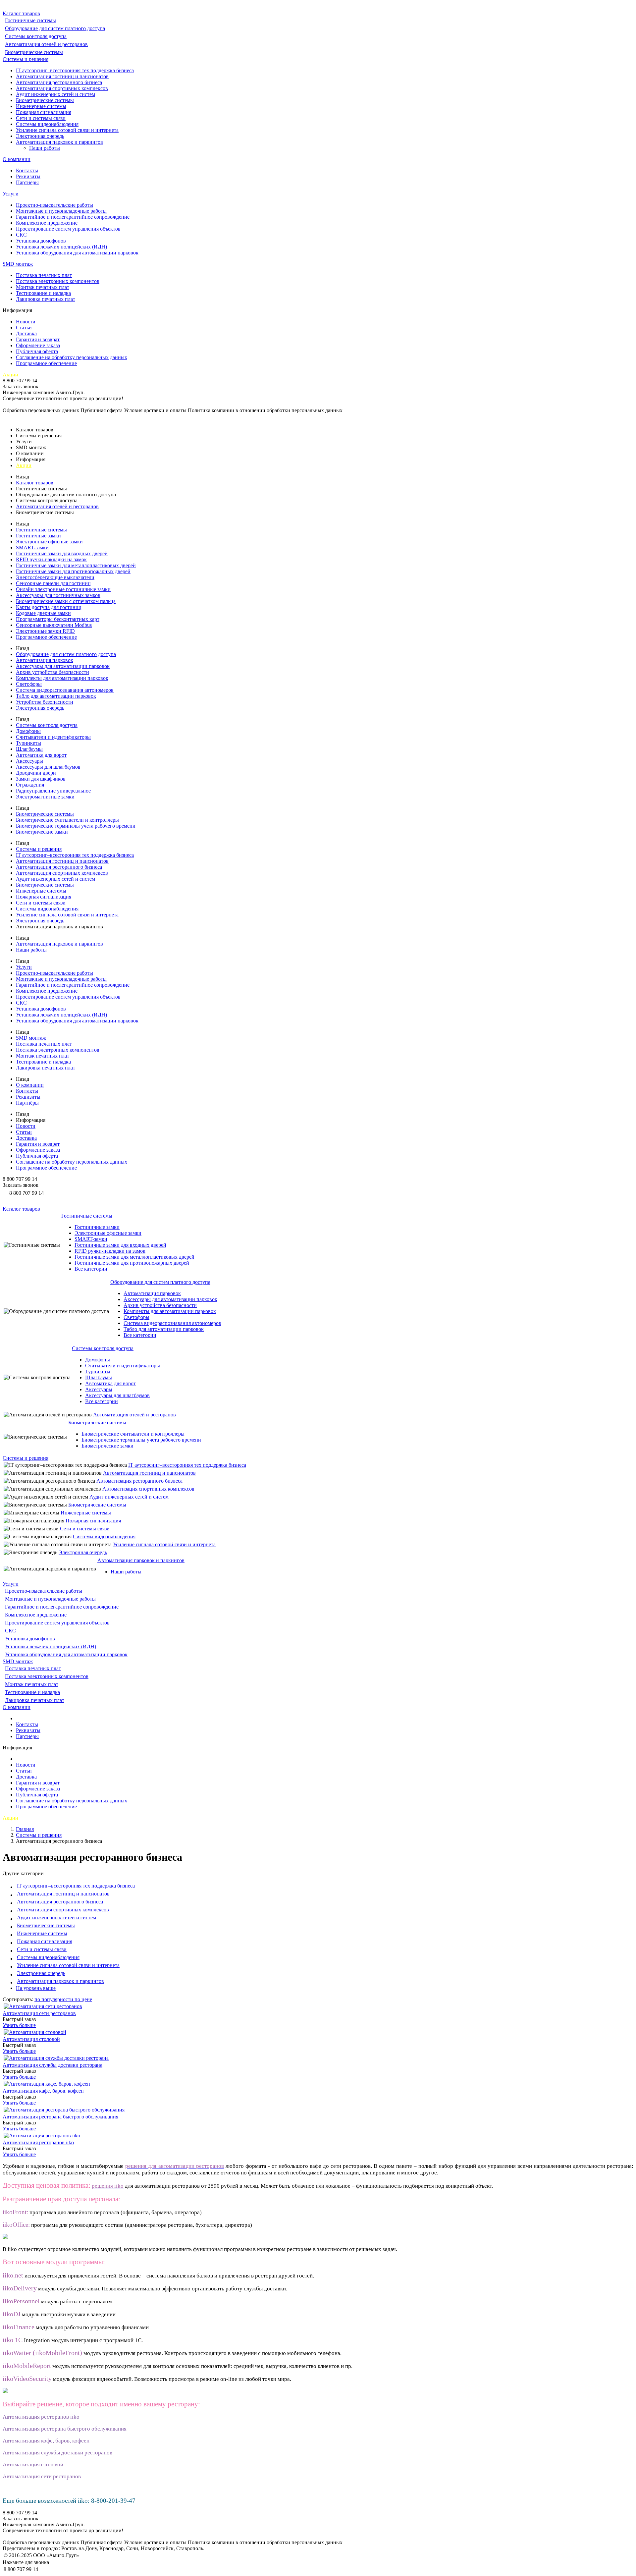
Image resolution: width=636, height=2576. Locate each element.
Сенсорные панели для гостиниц (53, 583)
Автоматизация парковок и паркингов (59, 142)
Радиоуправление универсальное (53, 791)
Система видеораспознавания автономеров (65, 690)
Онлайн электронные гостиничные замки (63, 589)
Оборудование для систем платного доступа (55, 28)
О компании (17, 159)
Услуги (11, 194)
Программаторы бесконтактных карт (58, 619)
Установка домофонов (41, 241)
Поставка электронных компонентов (58, 281)
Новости (26, 322)
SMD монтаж (18, 264)
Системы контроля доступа (36, 36)
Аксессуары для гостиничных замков (58, 595)
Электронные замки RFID (45, 631)
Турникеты (28, 743)
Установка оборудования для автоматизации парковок (77, 253)
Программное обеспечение (46, 363)
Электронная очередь (40, 136)
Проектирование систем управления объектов (68, 229)
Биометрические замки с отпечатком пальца (66, 601)
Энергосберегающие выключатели (55, 577)
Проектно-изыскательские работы (54, 205)
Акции (10, 375)
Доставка (26, 333)
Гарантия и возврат (38, 339)
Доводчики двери (36, 773)
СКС (21, 235)
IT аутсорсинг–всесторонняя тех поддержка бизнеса (75, 70)
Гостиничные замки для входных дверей (62, 553)
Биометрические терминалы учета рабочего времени (76, 826)
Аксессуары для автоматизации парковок (63, 666)
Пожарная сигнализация (44, 112)
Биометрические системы (34, 52)
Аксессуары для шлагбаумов (48, 767)
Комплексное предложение (47, 223)
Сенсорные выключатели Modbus (54, 625)
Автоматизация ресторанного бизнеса (59, 82)
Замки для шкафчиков (41, 779)
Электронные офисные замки (49, 542)
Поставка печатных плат (44, 275)
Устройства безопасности (45, 702)
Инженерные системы (41, 106)
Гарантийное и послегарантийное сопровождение (73, 217)
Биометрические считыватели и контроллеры (67, 820)
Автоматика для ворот (41, 755)
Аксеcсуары (29, 761)
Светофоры (29, 684)
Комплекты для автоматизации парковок (62, 678)
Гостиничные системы (30, 20)
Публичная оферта (37, 351)
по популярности (54, 1999)
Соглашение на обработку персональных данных (72, 357)
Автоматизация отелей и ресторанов (46, 44)
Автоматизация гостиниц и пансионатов (62, 76)
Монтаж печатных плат (43, 287)
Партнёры (27, 182)
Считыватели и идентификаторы (53, 737)
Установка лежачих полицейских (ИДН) (61, 247)
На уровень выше (36, 1988)
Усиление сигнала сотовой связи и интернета (67, 130)
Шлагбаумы (29, 749)
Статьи (24, 328)
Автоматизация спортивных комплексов (62, 88)
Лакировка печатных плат (46, 299)
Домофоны (28, 731)
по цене (83, 1999)
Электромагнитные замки (45, 797)
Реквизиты (28, 176)
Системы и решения (26, 59)
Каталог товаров (21, 13)
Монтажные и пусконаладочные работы (61, 211)
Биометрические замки (42, 832)
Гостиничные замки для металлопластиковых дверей (76, 565)
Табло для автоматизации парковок (56, 696)
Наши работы (45, 148)
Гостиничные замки (38, 536)
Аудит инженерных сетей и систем (55, 94)
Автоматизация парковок (45, 660)
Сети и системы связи (41, 118)
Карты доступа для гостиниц (49, 607)
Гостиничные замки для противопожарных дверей (73, 571)
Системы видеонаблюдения (47, 124)
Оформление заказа (38, 345)
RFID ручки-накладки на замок (51, 559)
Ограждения (30, 785)
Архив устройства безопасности (53, 672)
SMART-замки (32, 548)
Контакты (27, 170)
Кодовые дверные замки (43, 613)
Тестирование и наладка (43, 293)
